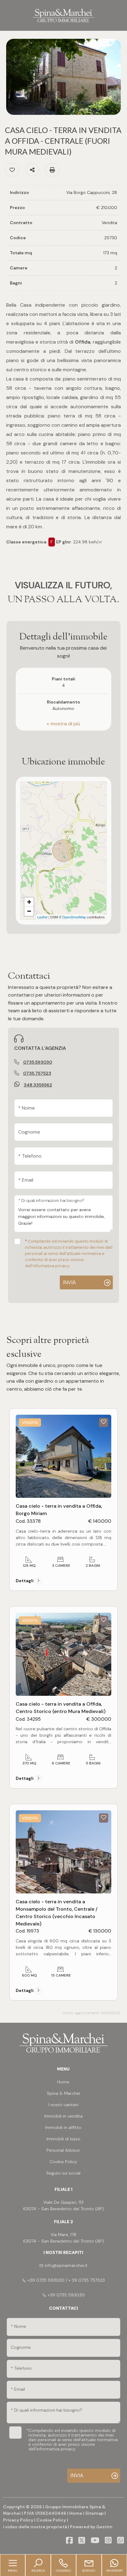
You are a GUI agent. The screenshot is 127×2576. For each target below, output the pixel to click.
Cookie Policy (51, 2520)
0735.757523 (37, 1073)
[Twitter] (82, 2541)
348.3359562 (38, 1085)
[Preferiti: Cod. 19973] (104, 1817)
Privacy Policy (18, 2520)
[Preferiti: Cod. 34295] (104, 1620)
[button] (64, 724)
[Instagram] (108, 2541)
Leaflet (42, 917)
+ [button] (29, 902)
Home (76, 2513)
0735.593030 (38, 1062)
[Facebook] (69, 2541)
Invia (69, 1282)
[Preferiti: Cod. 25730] (12, 170)
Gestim (104, 2527)
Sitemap (94, 2513)
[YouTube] (95, 2541)
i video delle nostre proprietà (35, 2527)
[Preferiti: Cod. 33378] (104, 1422)
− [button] (29, 911)
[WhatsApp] (121, 2541)
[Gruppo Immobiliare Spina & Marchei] (63, 15)
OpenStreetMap (74, 917)
